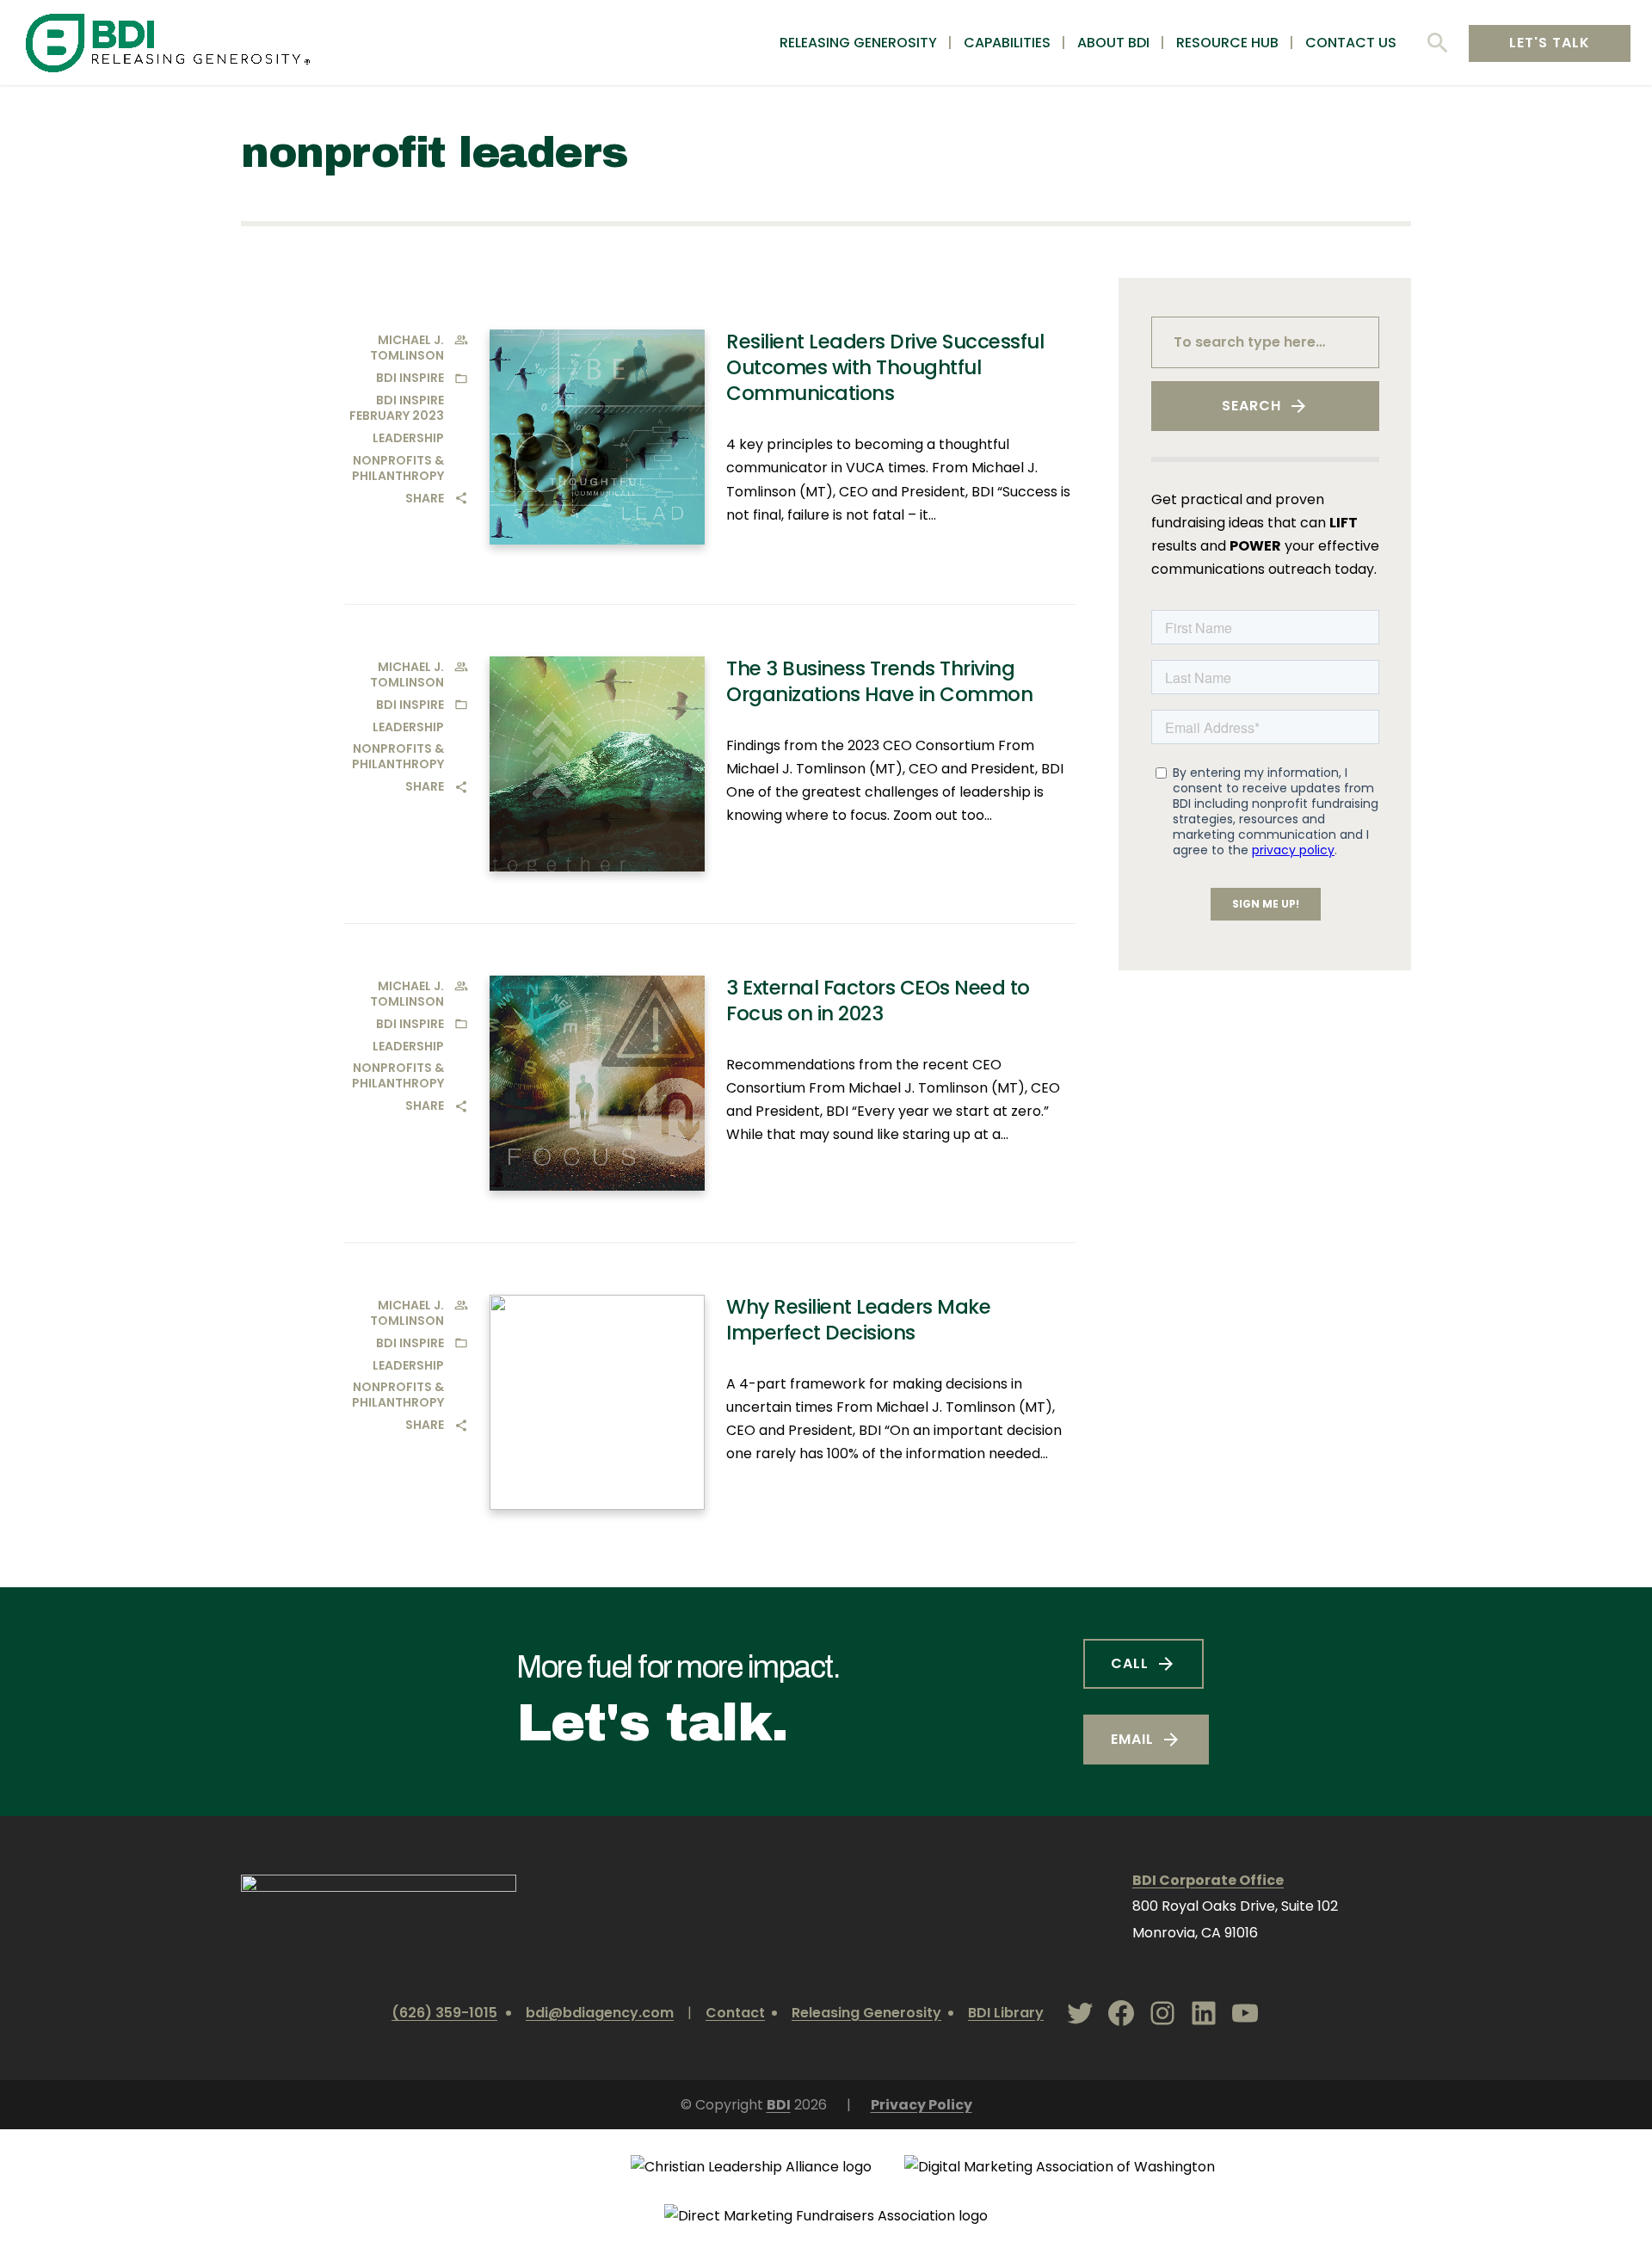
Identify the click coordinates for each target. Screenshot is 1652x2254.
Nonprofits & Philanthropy (398, 468)
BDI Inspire (410, 378)
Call (1130, 1663)
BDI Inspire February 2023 (397, 408)
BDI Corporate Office (1208, 1880)
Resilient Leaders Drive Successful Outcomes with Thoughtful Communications (885, 367)
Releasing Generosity (858, 43)
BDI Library (1006, 2013)
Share (425, 498)
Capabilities (1007, 43)
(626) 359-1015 (444, 2013)
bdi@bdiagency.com (600, 2013)
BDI (779, 2105)
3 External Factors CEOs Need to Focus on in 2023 (878, 1001)
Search (1251, 406)
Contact (735, 2013)
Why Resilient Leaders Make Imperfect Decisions (858, 1320)
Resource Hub (1227, 43)
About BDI (1113, 43)
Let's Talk (1550, 43)
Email (1132, 1739)
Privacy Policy (922, 2105)
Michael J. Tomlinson (407, 348)
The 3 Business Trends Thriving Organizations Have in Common (879, 681)
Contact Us (1351, 43)
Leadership (408, 438)
